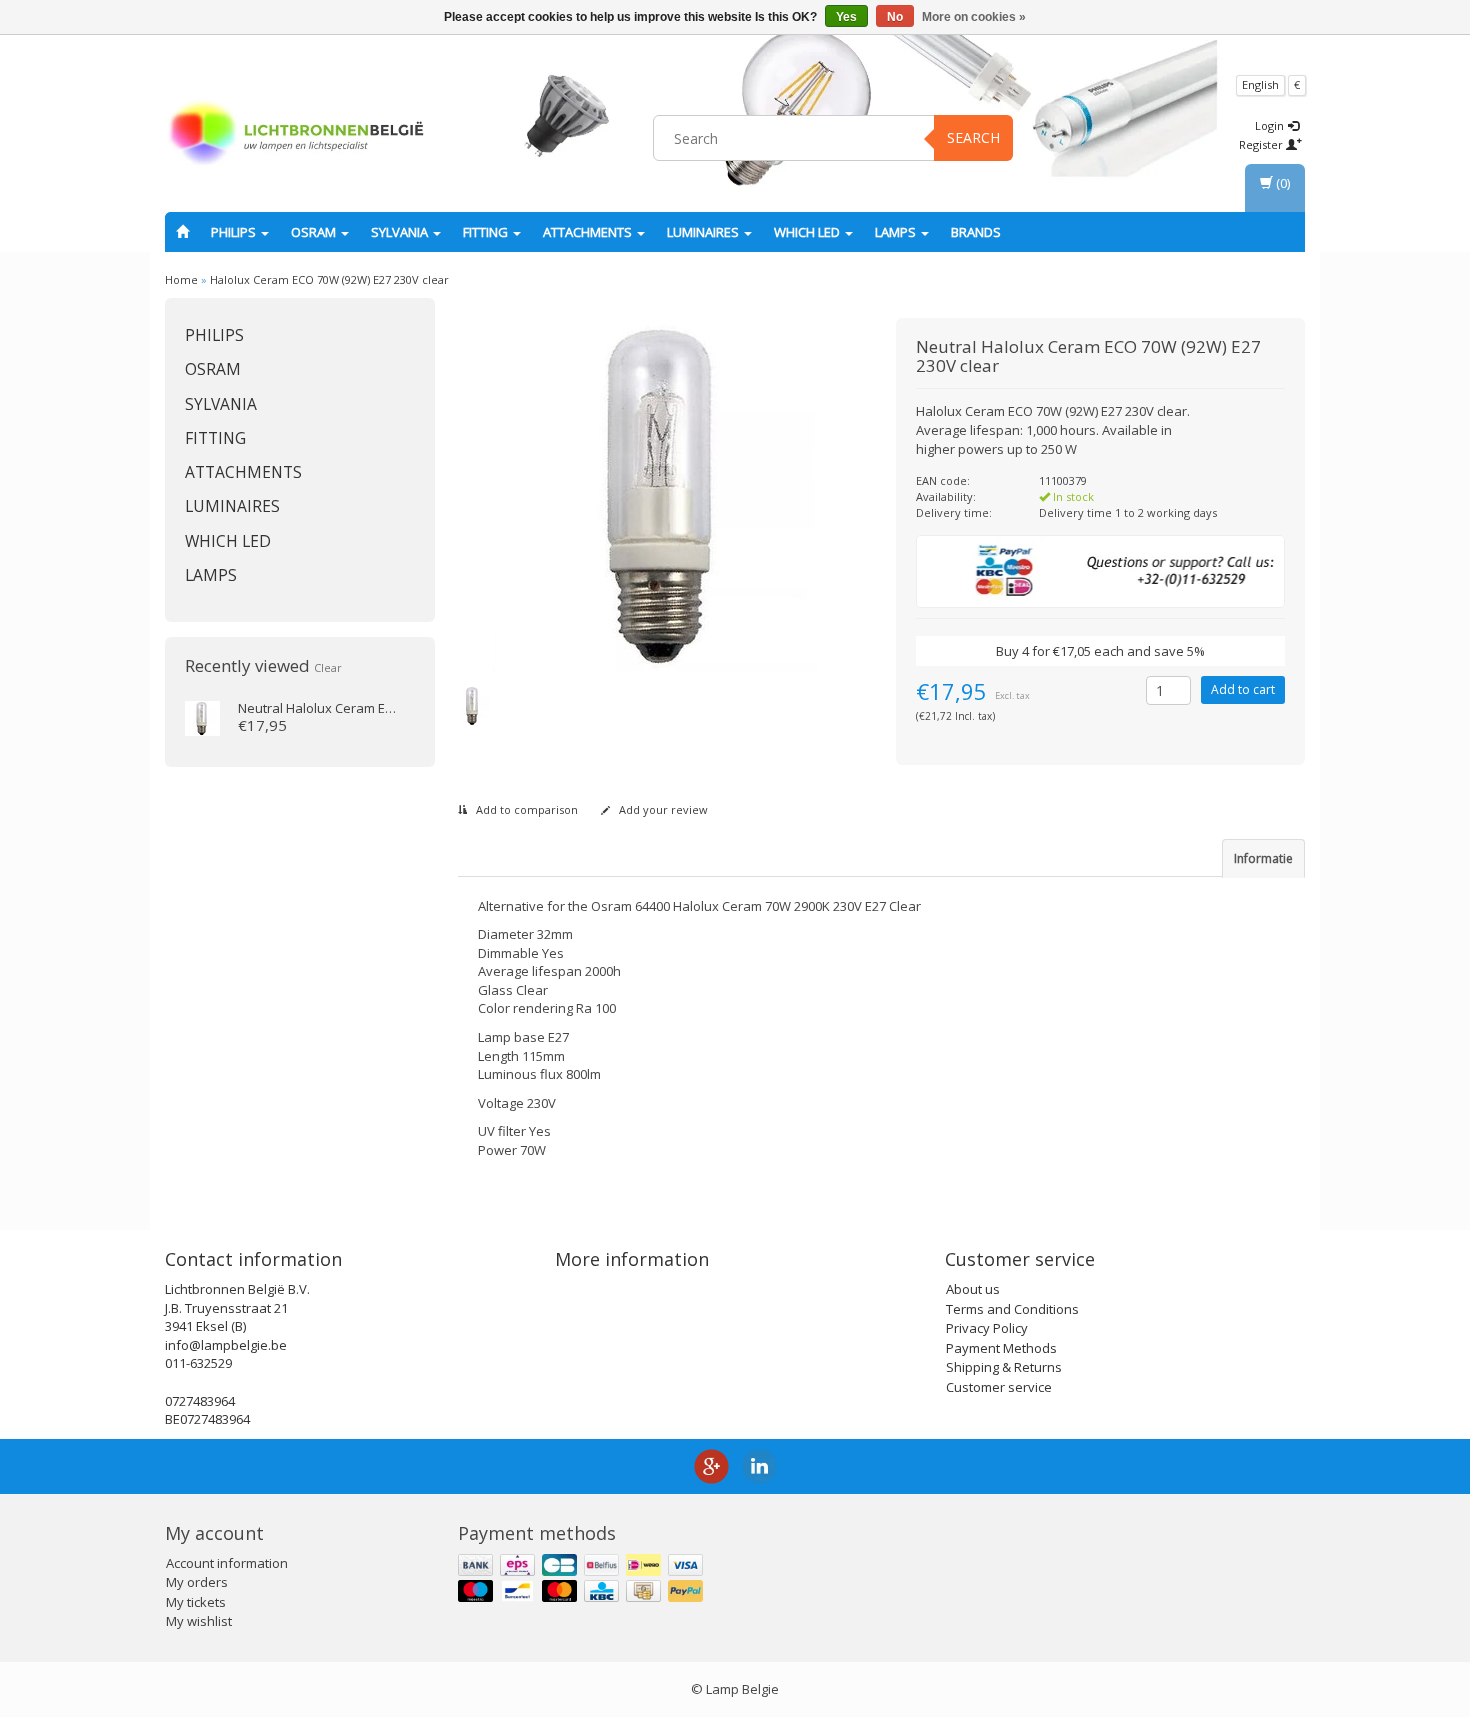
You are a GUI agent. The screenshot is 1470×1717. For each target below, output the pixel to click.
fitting (487, 232)
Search (973, 137)
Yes (846, 17)
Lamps (897, 232)
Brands (976, 232)
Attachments (589, 232)
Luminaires (704, 232)
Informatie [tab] (1263, 858)
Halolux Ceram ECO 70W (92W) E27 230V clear (329, 279)
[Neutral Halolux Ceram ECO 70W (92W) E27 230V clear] (202, 717)
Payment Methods (1001, 1348)
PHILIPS (235, 232)
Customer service (999, 1387)
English (1260, 84)
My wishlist (199, 1621)
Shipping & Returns (1004, 1367)
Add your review (662, 809)
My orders (197, 1582)
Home (181, 279)
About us (973, 1289)
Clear (328, 667)
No (895, 17)
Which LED (808, 232)
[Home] (182, 232)
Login (1271, 125)
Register (1262, 144)
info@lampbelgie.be (226, 1345)
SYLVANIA (401, 232)
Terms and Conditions (1012, 1309)
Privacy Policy (987, 1328)
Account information (227, 1563)
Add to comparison (525, 809)
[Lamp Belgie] (296, 135)
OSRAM (315, 232)
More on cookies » (974, 17)
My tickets (196, 1602)
